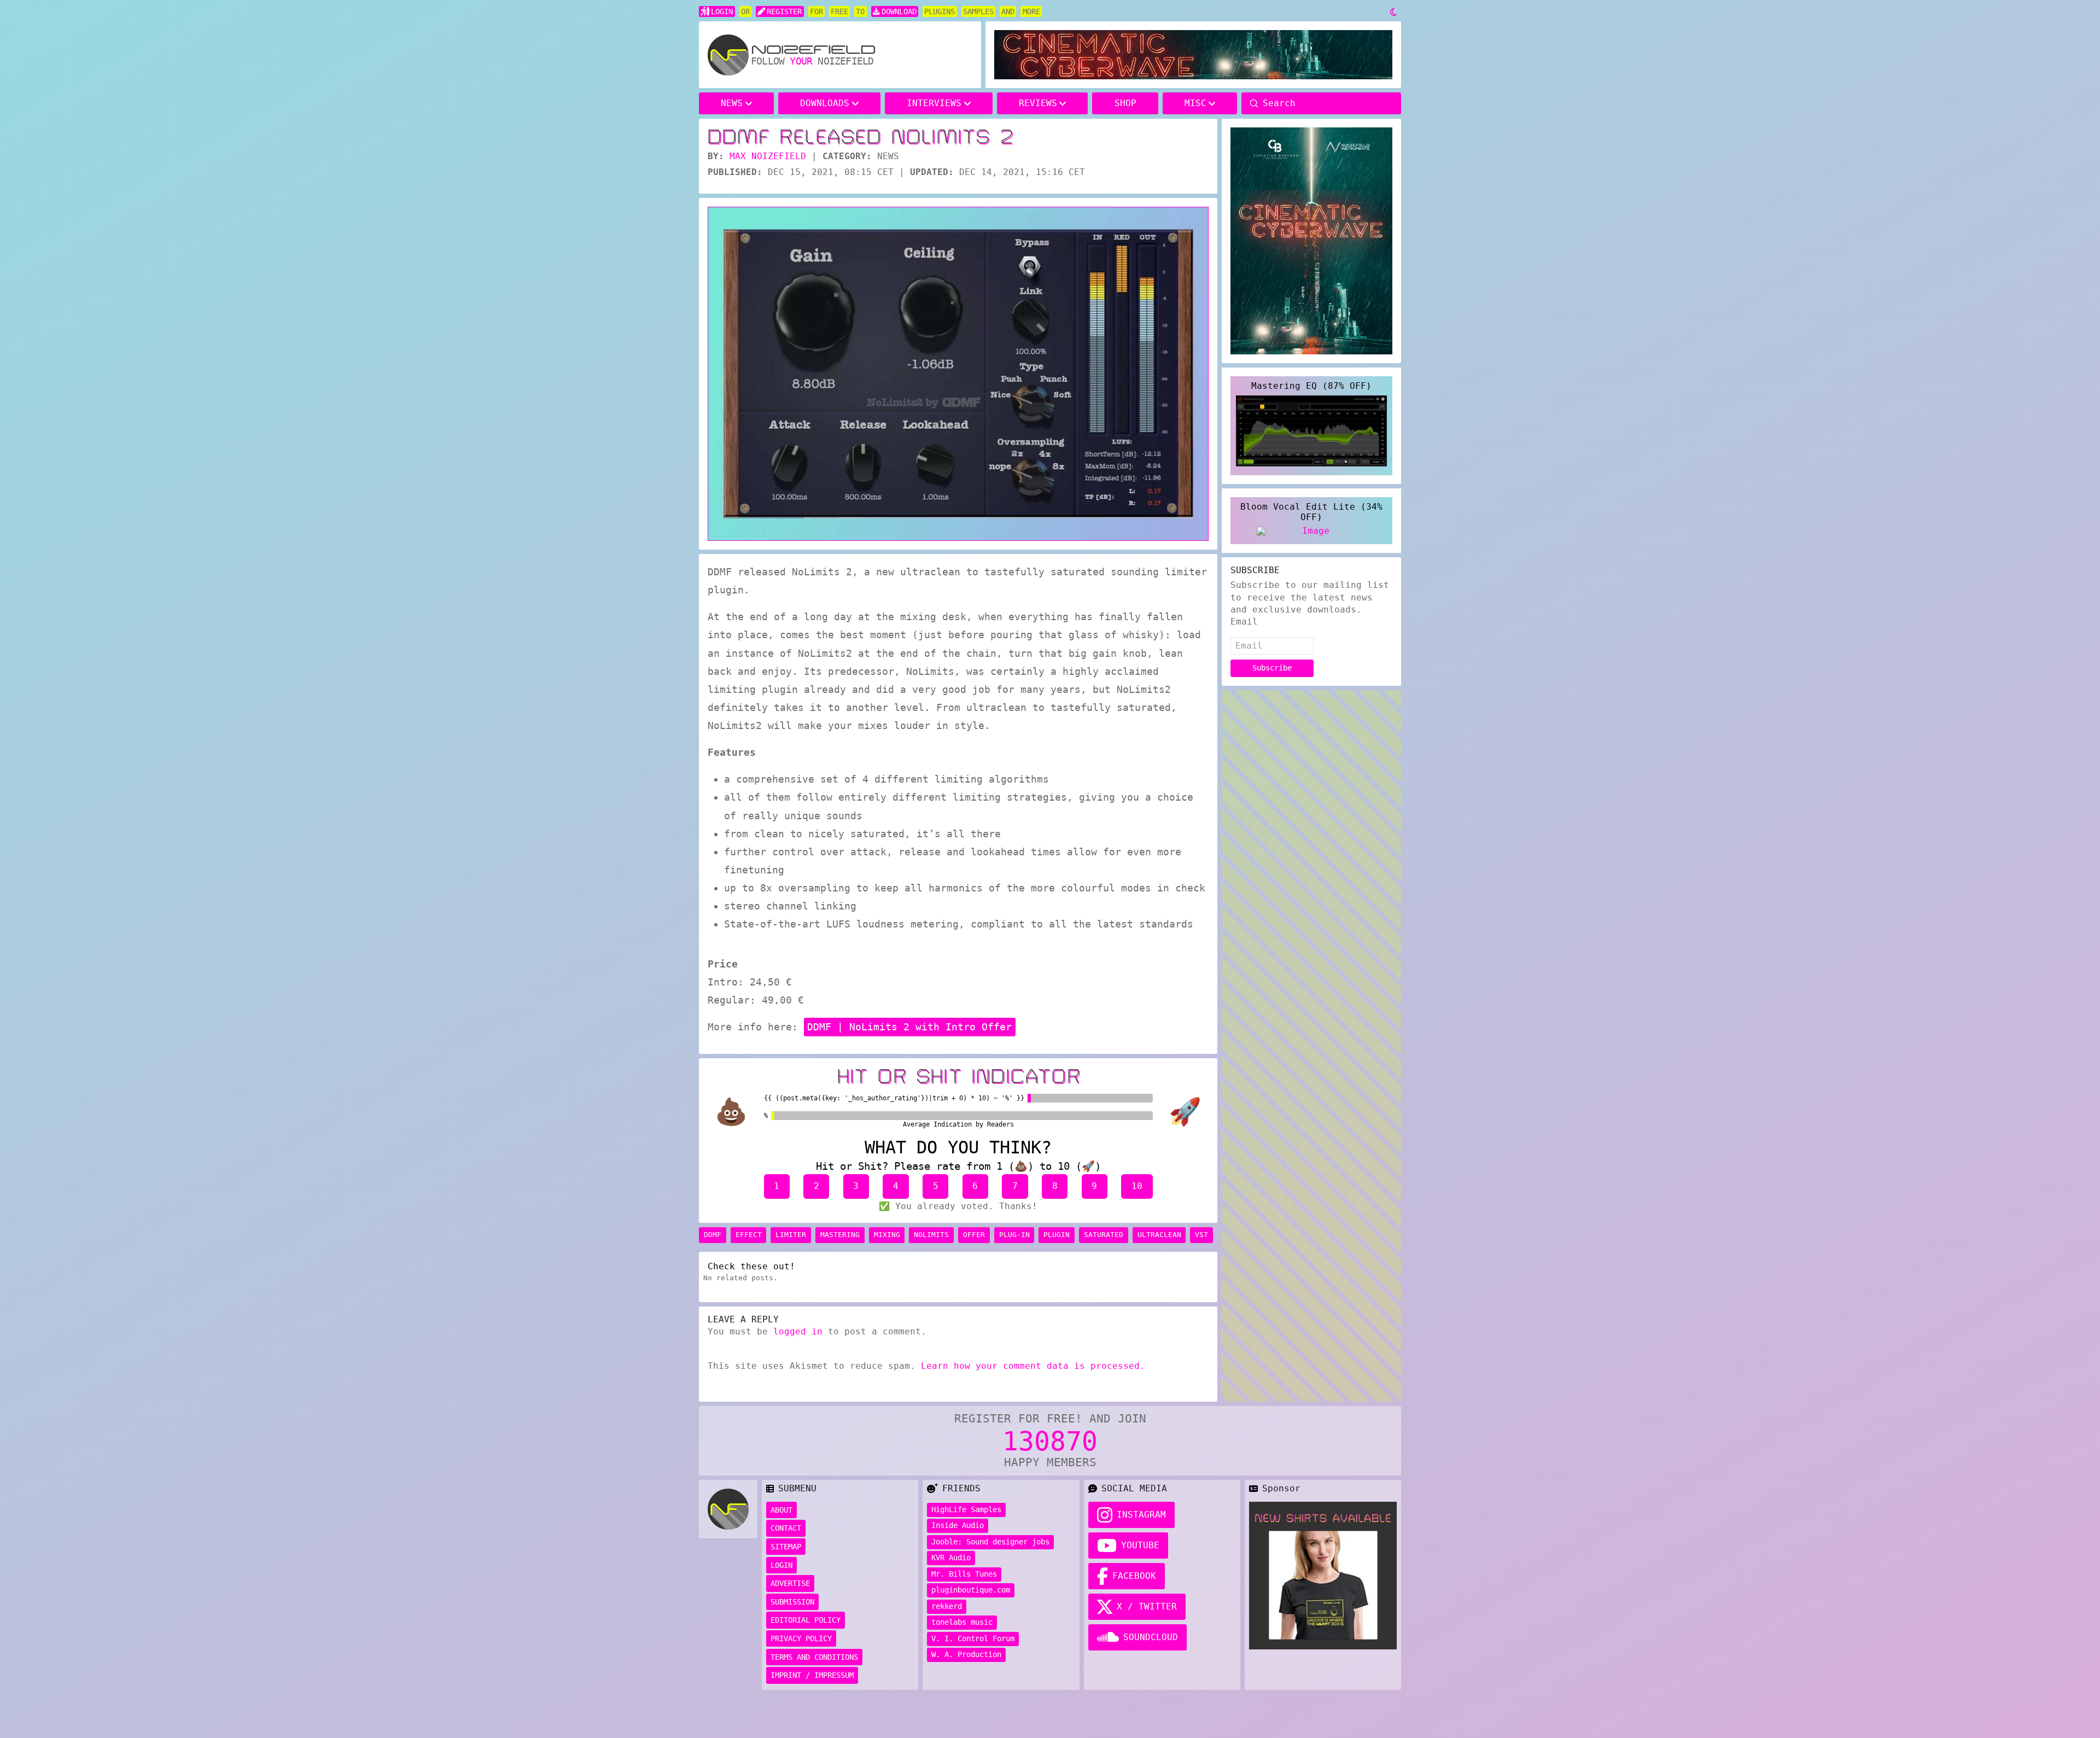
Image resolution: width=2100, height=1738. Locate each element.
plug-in (1014, 1235)
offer (974, 1235)
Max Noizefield (768, 156)
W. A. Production (966, 1654)
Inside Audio (958, 1525)
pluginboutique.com (971, 1590)
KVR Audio (951, 1558)
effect (749, 1235)
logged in (798, 1331)
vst (1201, 1235)
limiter (791, 1235)
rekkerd (947, 1606)
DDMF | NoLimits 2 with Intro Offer (909, 1027)
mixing (887, 1235)
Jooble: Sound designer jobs (990, 1542)
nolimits (931, 1235)
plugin (1057, 1235)
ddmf (713, 1235)
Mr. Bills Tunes (964, 1574)
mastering (840, 1235)
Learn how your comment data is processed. (1033, 1366)
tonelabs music (962, 1622)
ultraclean (1159, 1235)
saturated (1104, 1235)
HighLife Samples (966, 1509)
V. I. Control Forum (973, 1638)
